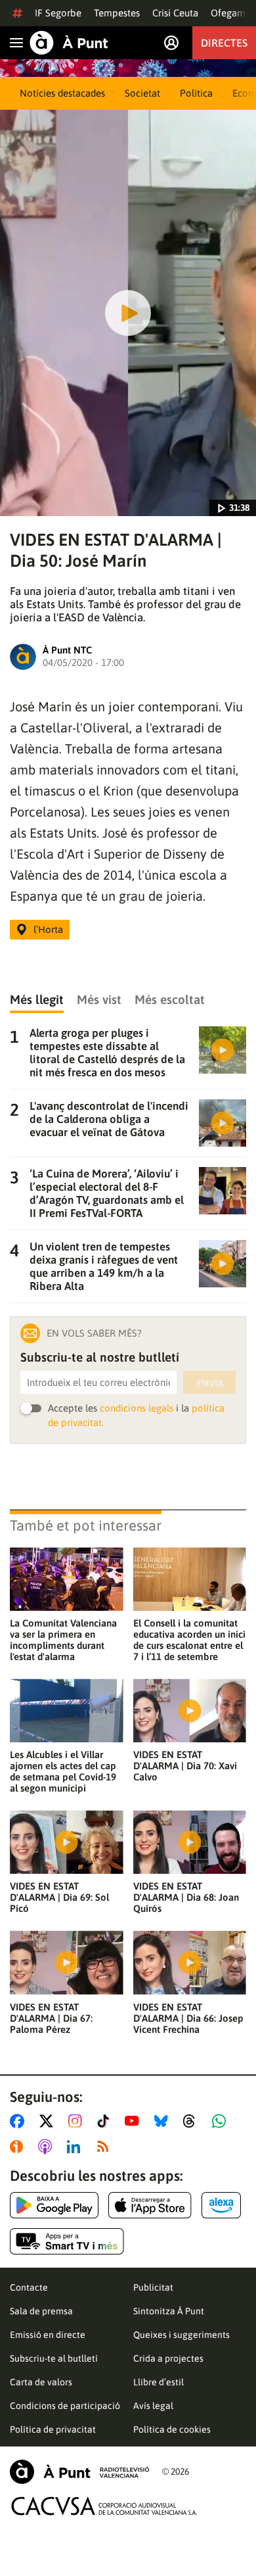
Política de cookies (172, 2429)
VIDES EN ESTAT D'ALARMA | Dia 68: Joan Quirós (186, 1897)
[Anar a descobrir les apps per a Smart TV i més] (67, 2241)
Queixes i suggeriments (181, 2335)
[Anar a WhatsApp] (222, 2121)
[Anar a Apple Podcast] (48, 2147)
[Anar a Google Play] (54, 2205)
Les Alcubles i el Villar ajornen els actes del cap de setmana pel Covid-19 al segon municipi (63, 1771)
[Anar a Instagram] (78, 2121)
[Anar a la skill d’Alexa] (221, 2205)
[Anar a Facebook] (20, 2121)
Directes (224, 43)
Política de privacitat (53, 2429)
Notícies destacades (62, 93)
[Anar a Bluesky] (164, 2121)
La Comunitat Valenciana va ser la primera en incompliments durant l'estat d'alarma (63, 1640)
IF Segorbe (58, 13)
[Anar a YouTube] (135, 2121)
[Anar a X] (49, 2121)
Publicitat (153, 2287)
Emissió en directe (48, 2335)
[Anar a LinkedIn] (76, 2147)
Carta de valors (41, 2382)
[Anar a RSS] (106, 2147)
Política (196, 93)
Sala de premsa (41, 2311)
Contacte (29, 2287)
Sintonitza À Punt (169, 2311)
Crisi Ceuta (175, 13)
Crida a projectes (168, 2358)
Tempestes (117, 13)
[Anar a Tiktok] (106, 2121)
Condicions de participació (65, 2406)
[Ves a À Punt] (69, 43)
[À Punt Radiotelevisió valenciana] (79, 2472)
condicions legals (137, 1408)
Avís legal (153, 2406)
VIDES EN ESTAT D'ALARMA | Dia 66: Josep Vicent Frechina (188, 2018)
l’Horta (48, 929)
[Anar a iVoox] (19, 2147)
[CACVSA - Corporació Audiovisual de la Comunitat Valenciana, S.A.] (104, 2506)
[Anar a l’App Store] (150, 2205)
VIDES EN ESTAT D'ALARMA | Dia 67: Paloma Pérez (51, 2018)
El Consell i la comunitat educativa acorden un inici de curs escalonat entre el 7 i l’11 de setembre (189, 1640)
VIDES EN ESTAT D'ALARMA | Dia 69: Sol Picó (59, 1897)
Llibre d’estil (159, 2382)
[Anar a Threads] (193, 2121)
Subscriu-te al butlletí (54, 2358)
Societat (142, 93)
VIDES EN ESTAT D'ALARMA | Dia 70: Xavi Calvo (185, 1766)
